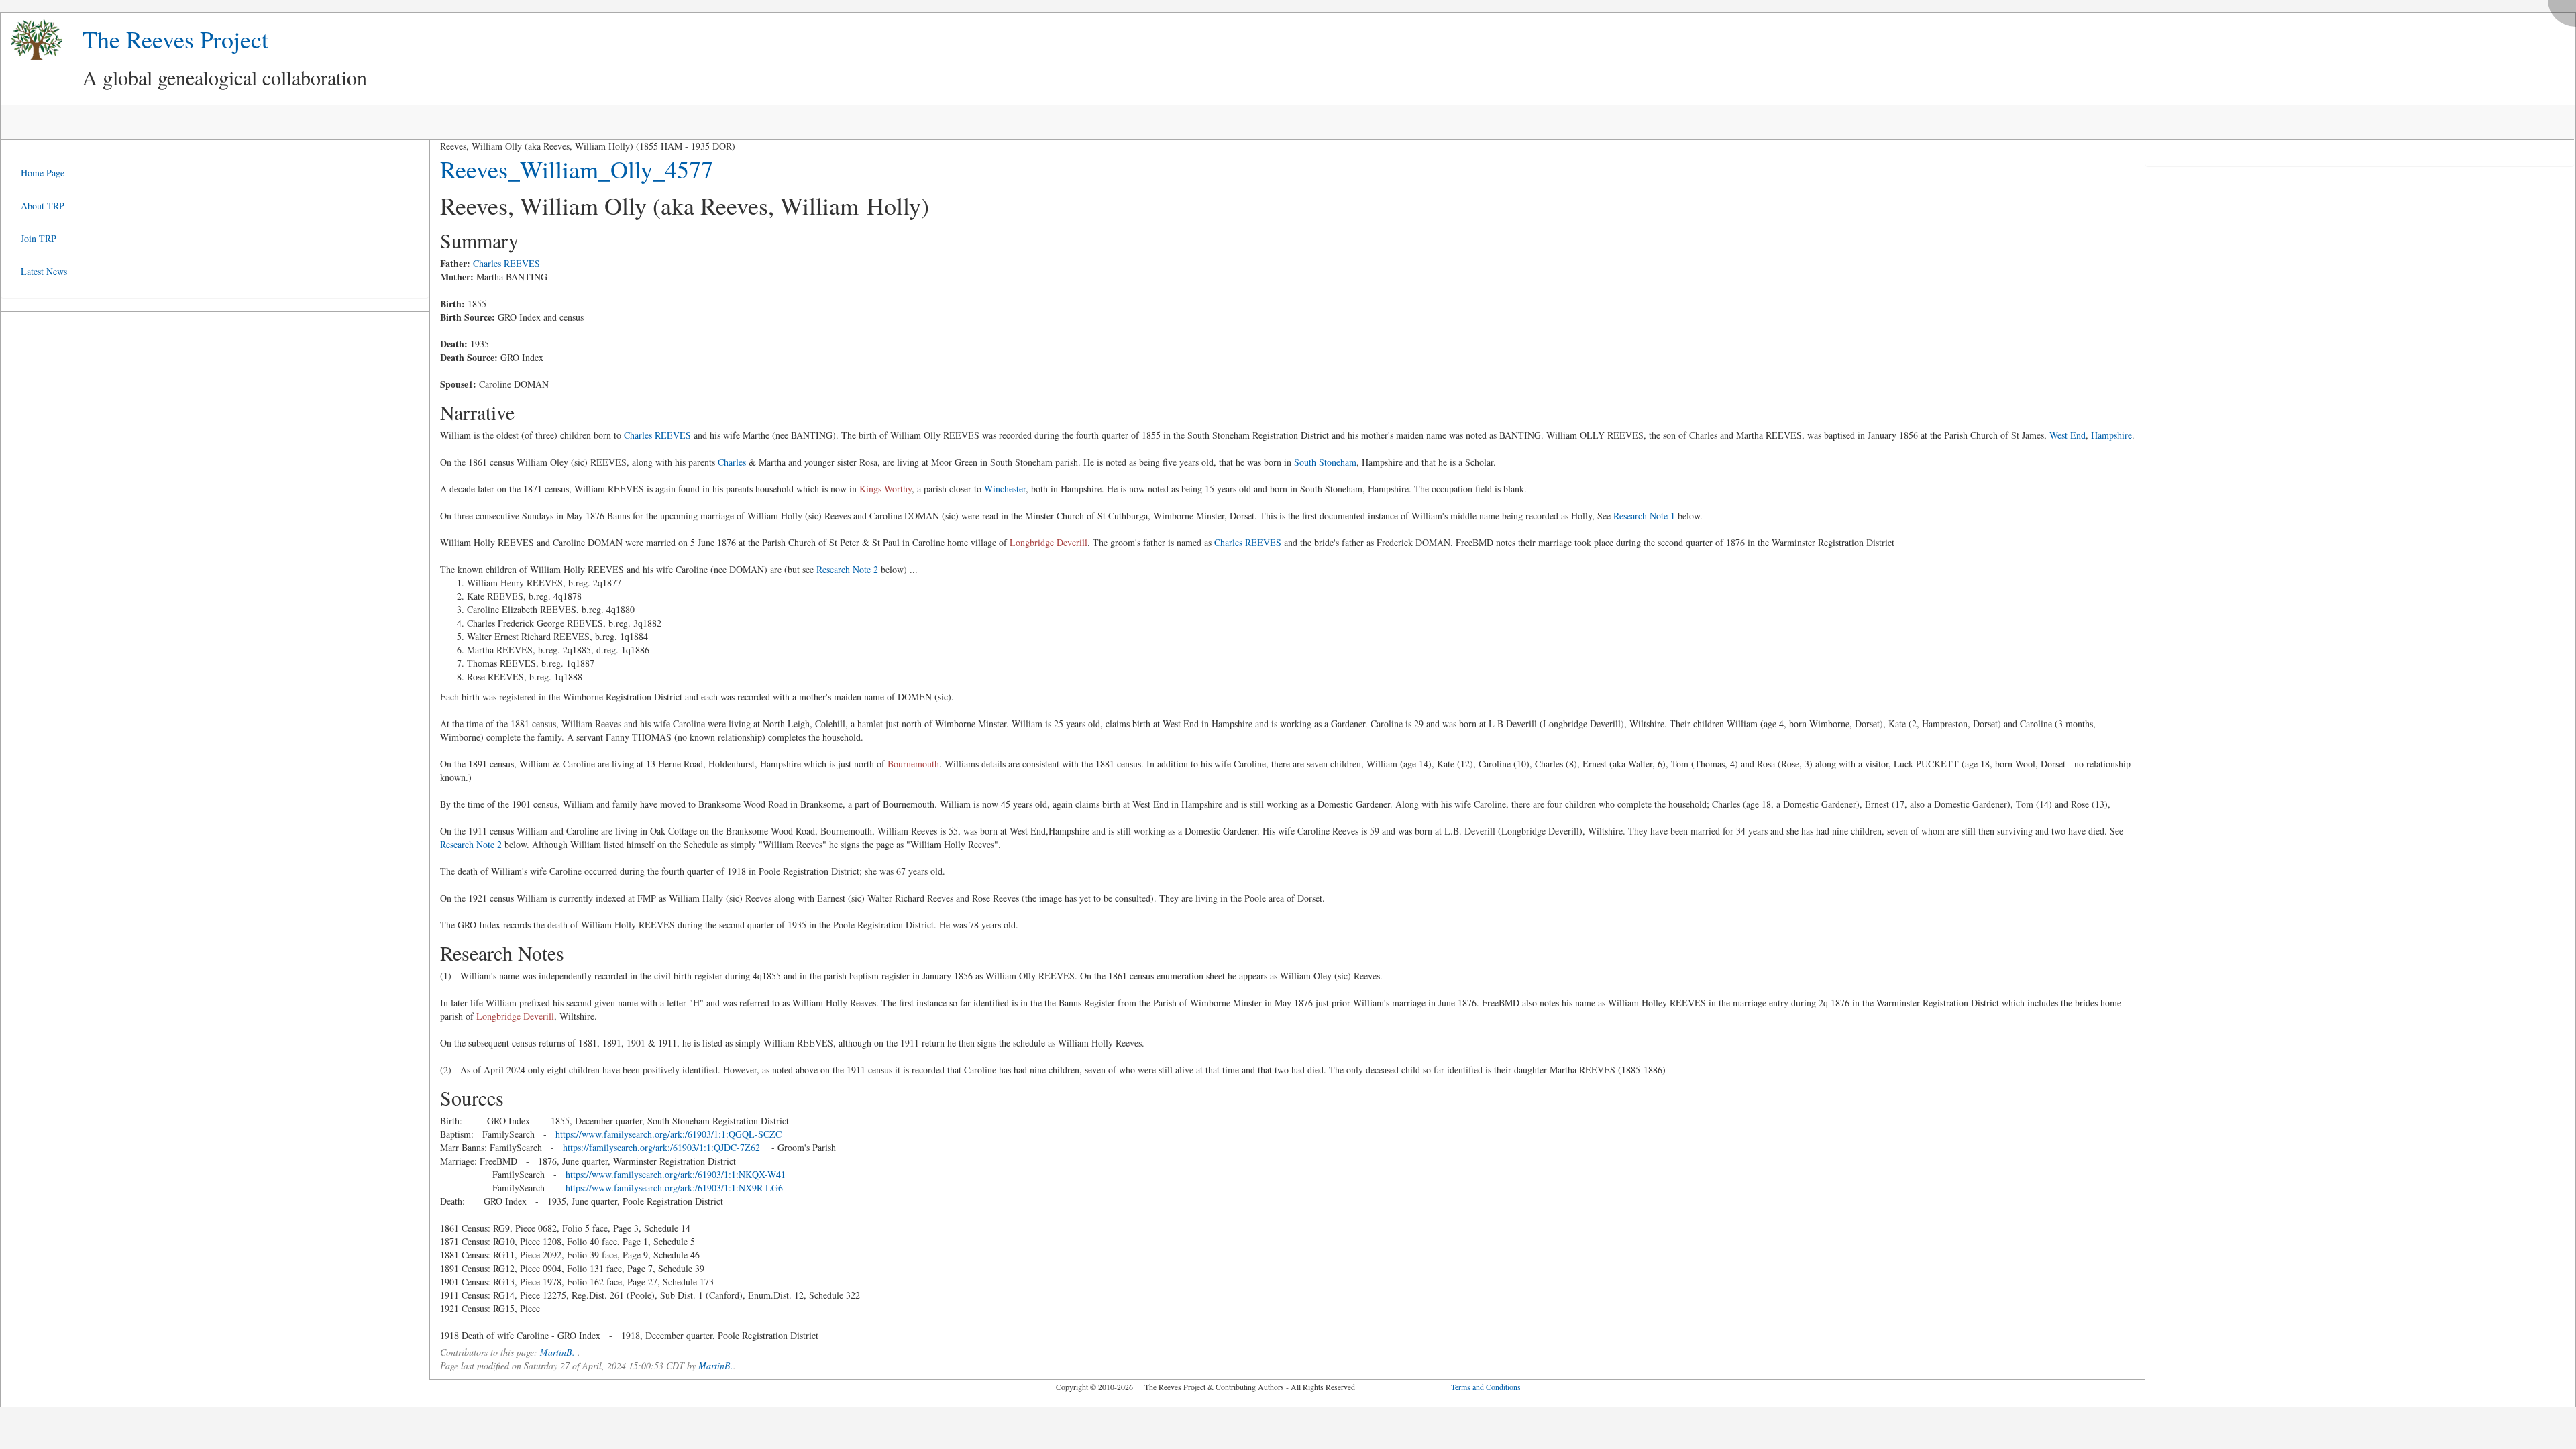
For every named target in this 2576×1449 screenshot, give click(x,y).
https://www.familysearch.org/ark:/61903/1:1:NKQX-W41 (676, 1174)
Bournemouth (913, 764)
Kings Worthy (885, 489)
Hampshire (2111, 435)
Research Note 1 (1644, 516)
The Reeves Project (175, 39)
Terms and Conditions (1486, 1387)
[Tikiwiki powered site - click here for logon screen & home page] (32, 40)
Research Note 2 (847, 569)
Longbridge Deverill (1049, 542)
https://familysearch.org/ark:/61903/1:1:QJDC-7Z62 (661, 1147)
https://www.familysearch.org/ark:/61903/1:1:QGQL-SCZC (668, 1134)
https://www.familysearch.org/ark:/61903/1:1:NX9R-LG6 (674, 1188)
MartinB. (557, 1352)
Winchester (1005, 489)
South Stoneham (1325, 462)
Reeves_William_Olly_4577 (577, 169)
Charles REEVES (506, 263)
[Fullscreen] (2565, 10)
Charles (732, 462)
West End (2068, 435)
